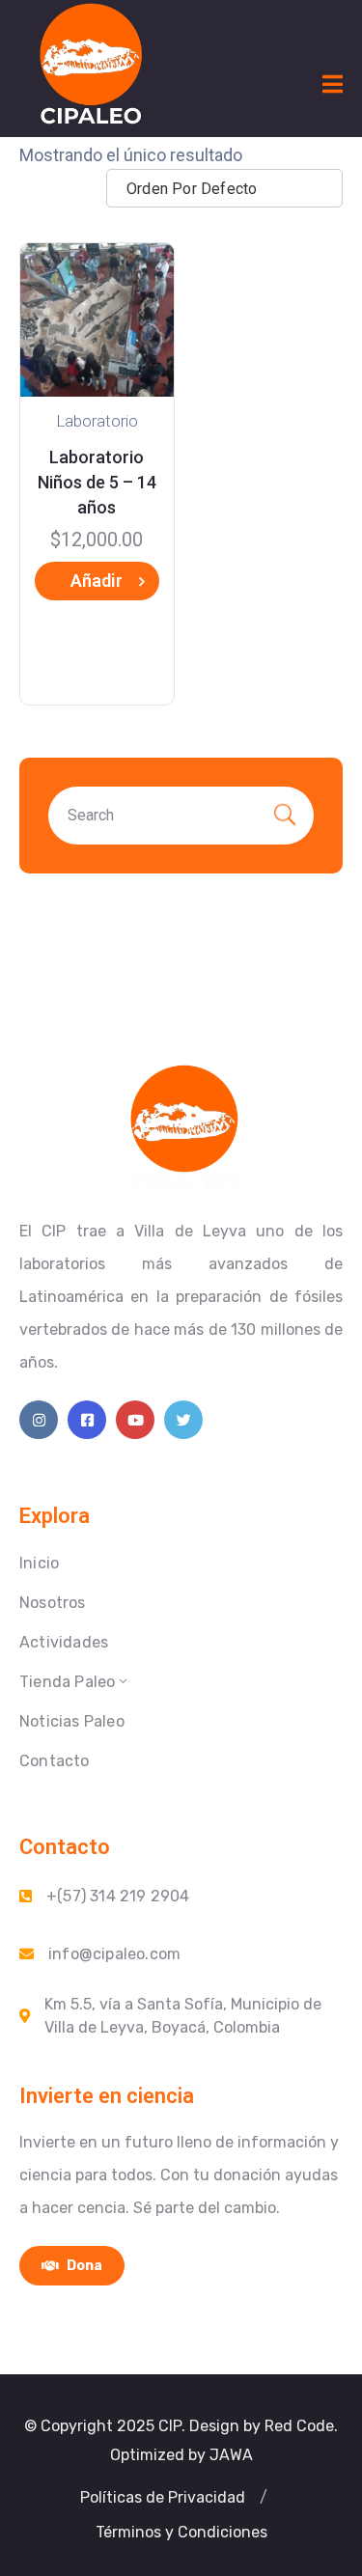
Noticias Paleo (72, 1721)
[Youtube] (135, 1420)
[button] (163, 2498)
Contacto (55, 1761)
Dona (83, 2266)
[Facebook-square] (87, 1420)
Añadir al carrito (97, 585)
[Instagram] (39, 1420)
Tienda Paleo (67, 1682)
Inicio (39, 1563)
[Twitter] (183, 1420)
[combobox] (224, 188)
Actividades (64, 1642)
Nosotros (53, 1603)
